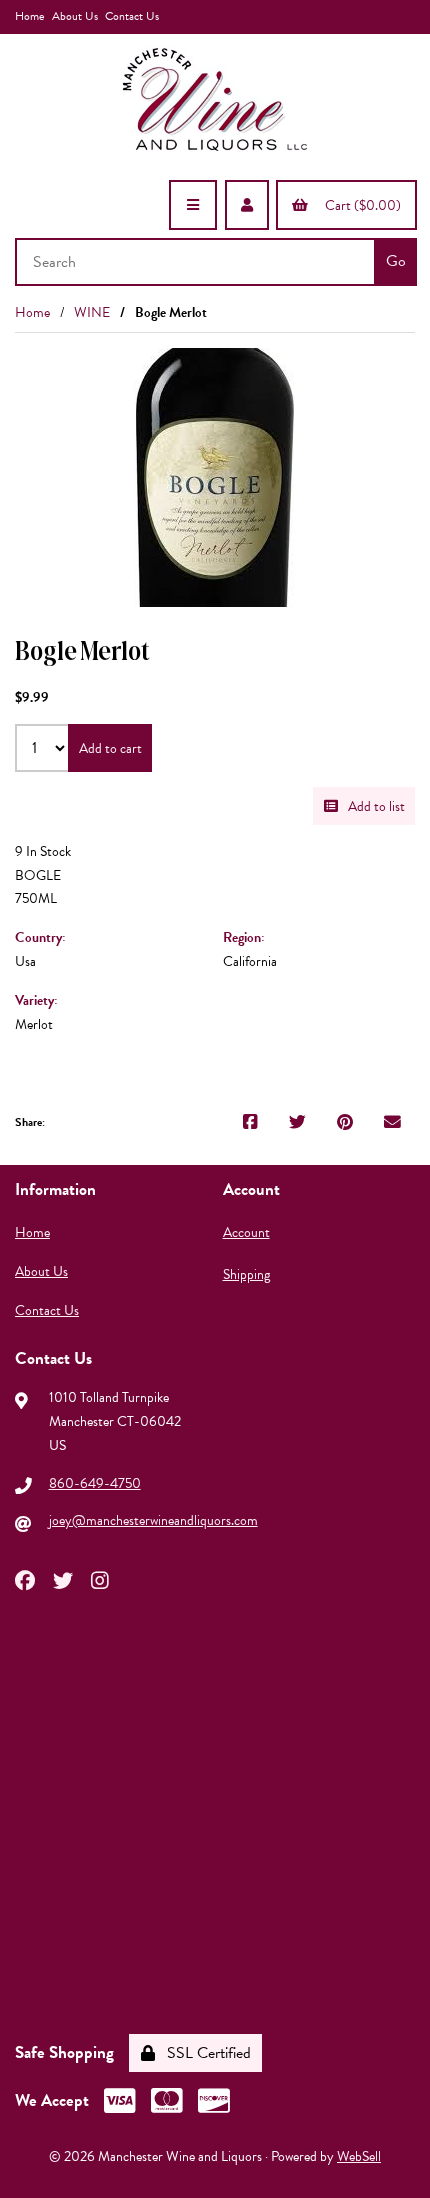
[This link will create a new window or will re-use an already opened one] (250, 1123)
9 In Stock (43, 851)
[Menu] (193, 205)
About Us (75, 16)
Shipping (246, 1274)
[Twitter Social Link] (63, 1579)
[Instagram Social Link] (100, 1579)
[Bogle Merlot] (215, 477)
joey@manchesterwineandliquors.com (153, 1520)
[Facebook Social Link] (25, 1579)
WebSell (359, 2156)
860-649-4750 (95, 1483)
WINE (92, 312)
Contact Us (132, 16)
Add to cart (110, 748)
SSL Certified (205, 2053)
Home (29, 16)
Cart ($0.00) (360, 205)
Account (246, 1232)
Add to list (373, 806)
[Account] (247, 205)
